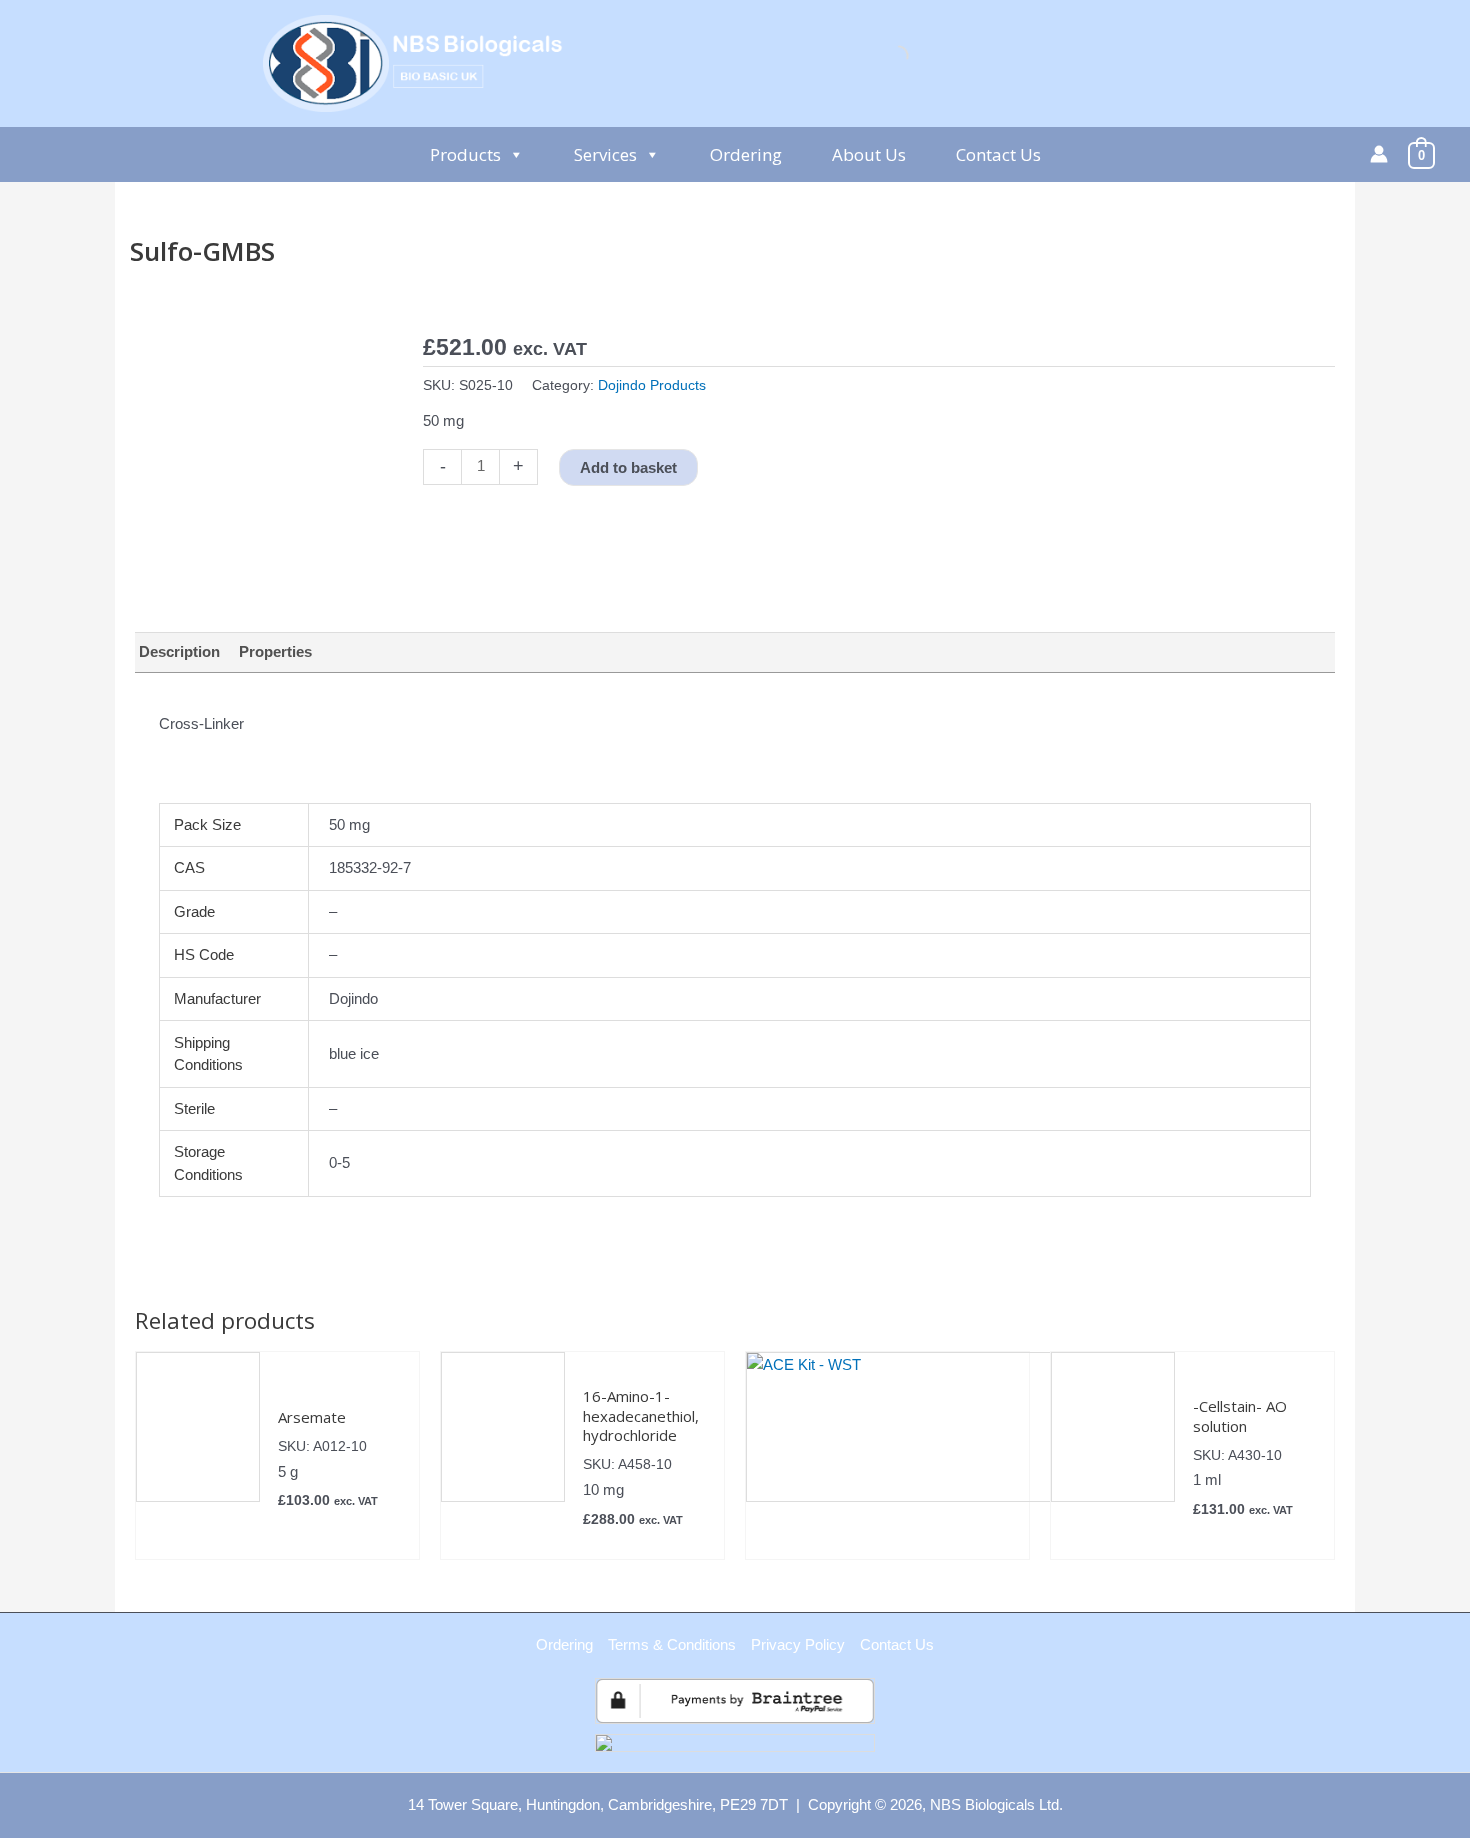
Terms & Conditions (672, 1644)
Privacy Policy (798, 1644)
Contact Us (998, 154)
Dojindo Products (652, 385)
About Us (869, 154)
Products (465, 154)
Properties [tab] (275, 651)
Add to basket (628, 467)
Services (605, 154)
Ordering (746, 154)
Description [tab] (179, 651)
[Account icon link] (1379, 154)
